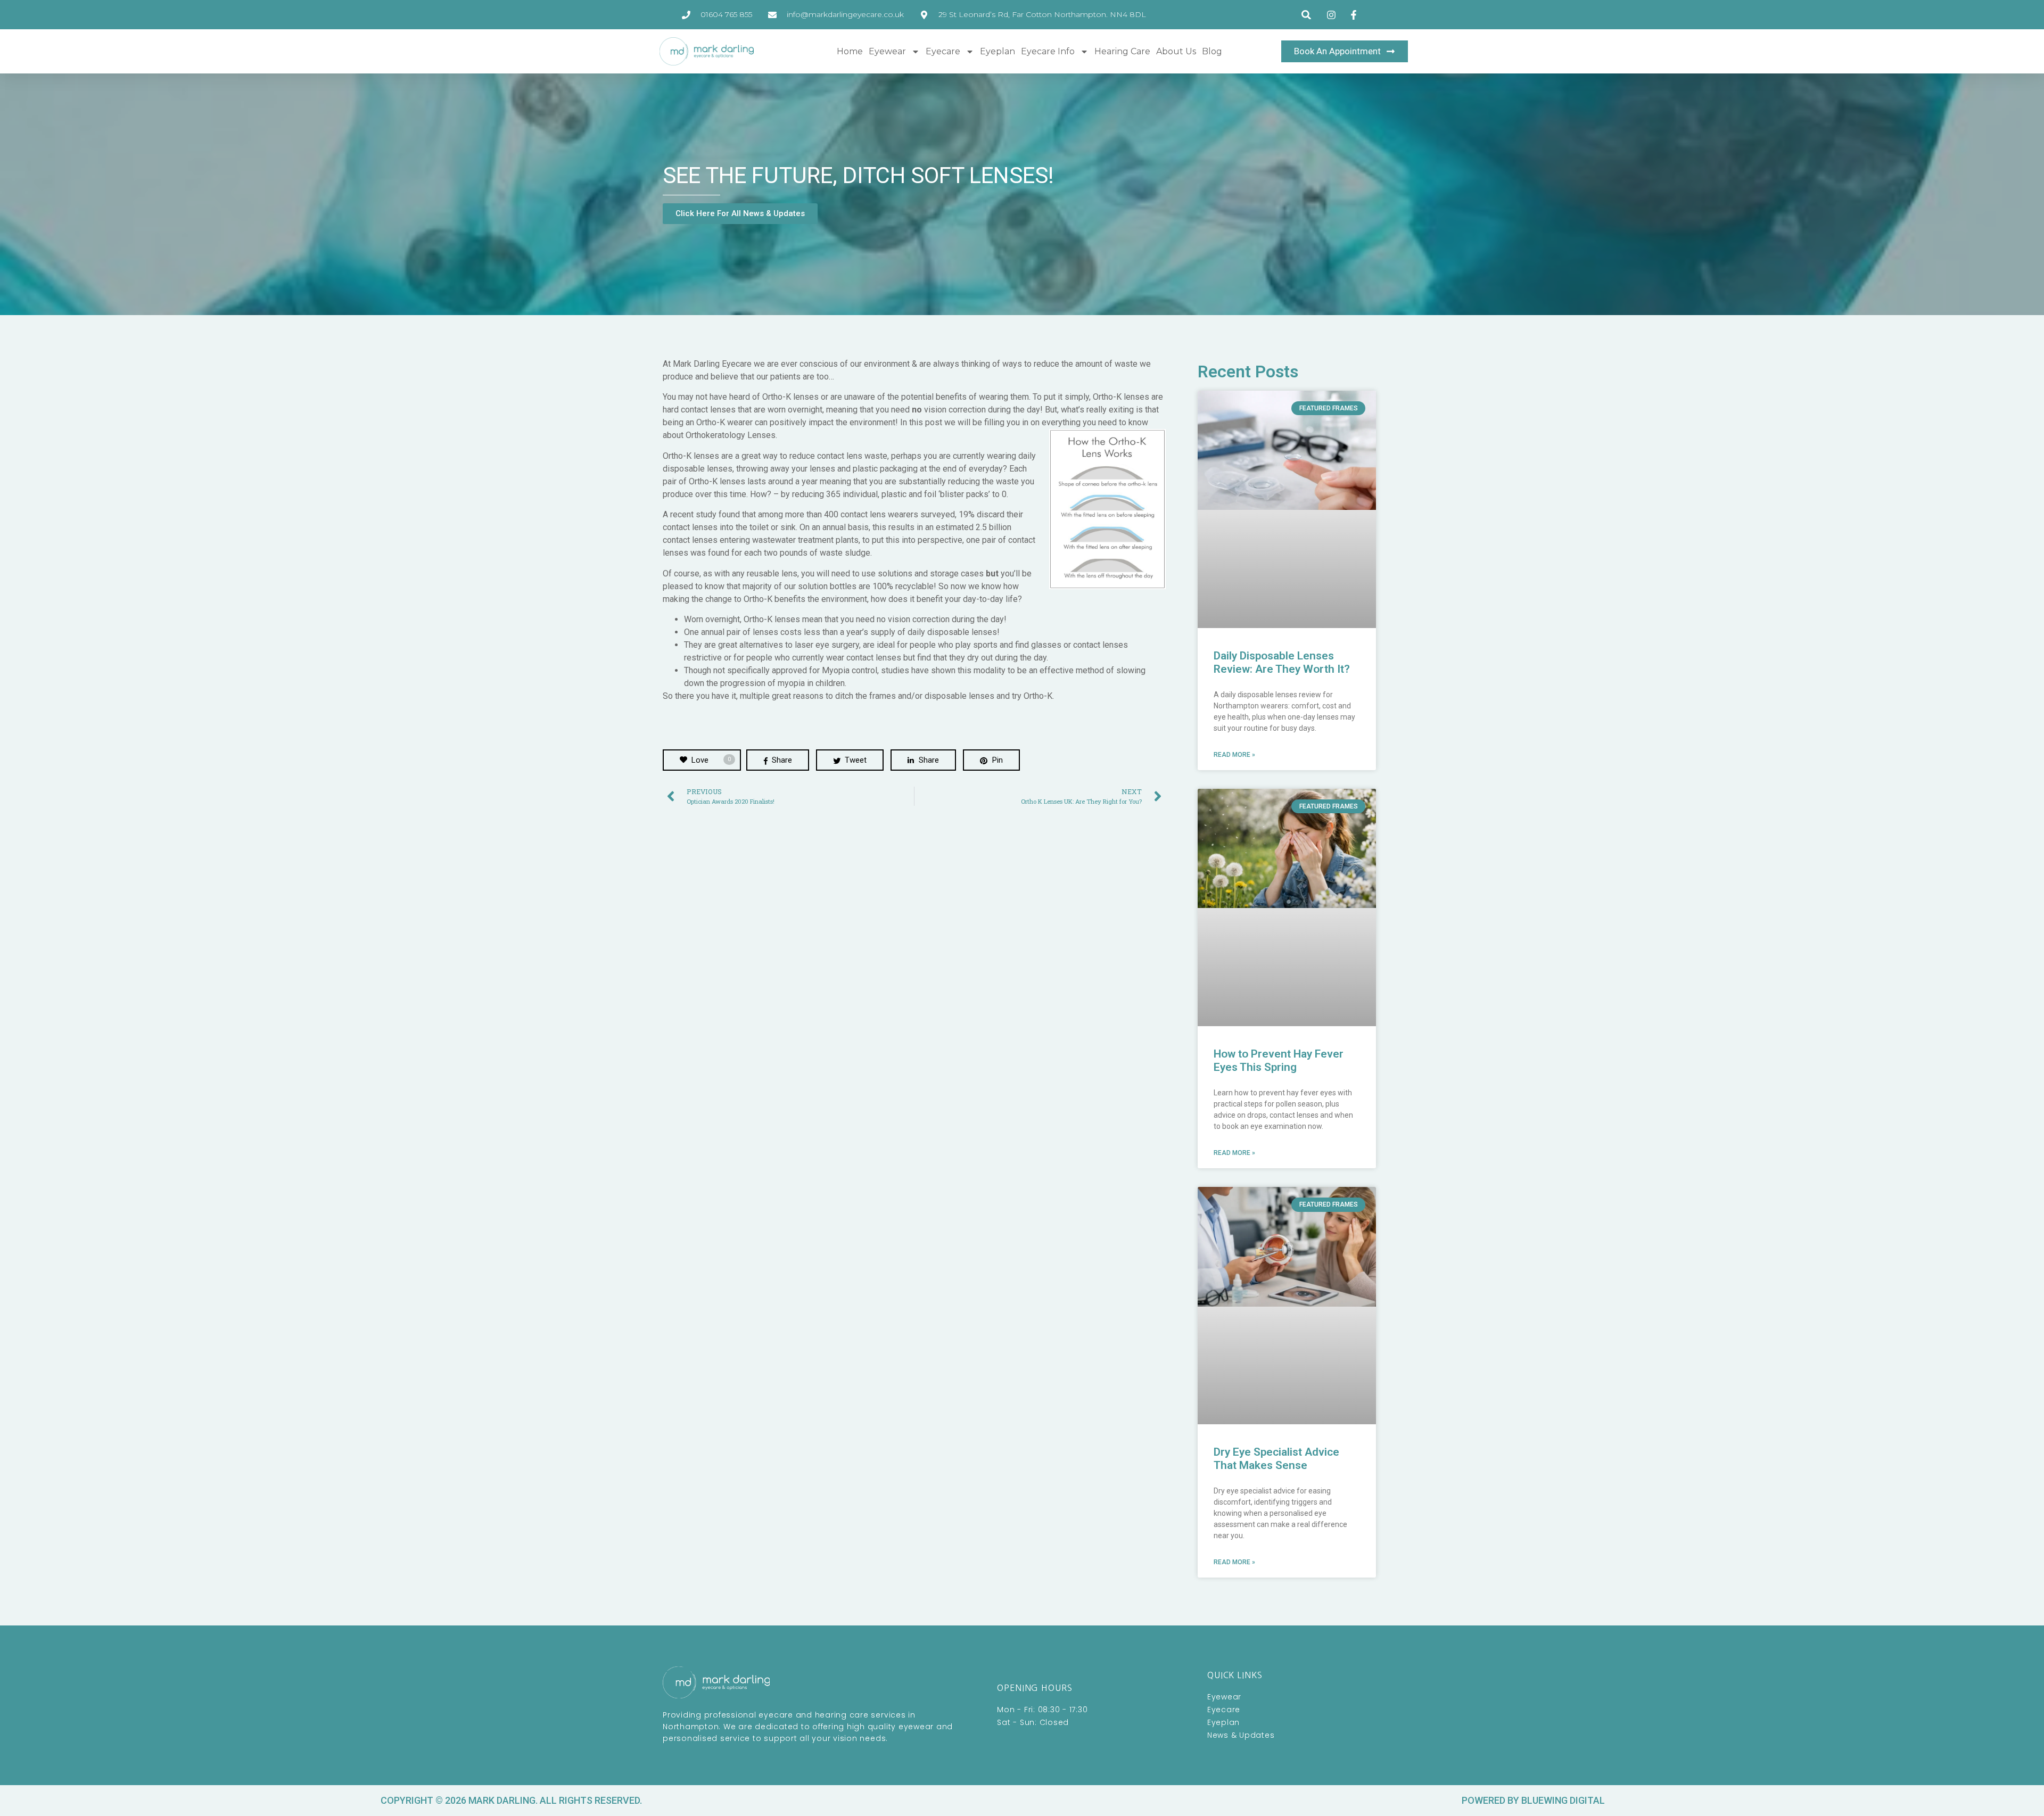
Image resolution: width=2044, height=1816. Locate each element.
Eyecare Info (1048, 51)
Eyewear (887, 51)
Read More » (1234, 755)
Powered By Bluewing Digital (1533, 1800)
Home (850, 51)
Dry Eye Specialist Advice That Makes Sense (1276, 1459)
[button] (1307, 15)
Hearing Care (1122, 51)
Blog (1212, 51)
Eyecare (943, 51)
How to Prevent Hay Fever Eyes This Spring (1279, 1060)
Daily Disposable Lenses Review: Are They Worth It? (1282, 662)
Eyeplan (998, 51)
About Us (1176, 51)
